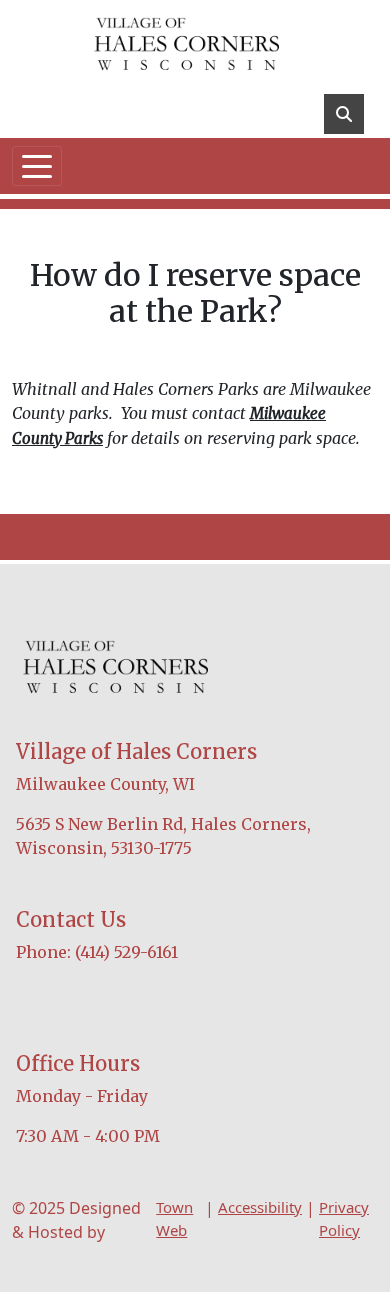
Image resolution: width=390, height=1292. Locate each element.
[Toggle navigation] (37, 166)
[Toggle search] (344, 114)
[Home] (187, 45)
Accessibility (260, 1207)
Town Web (174, 1218)
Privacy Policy (344, 1218)
